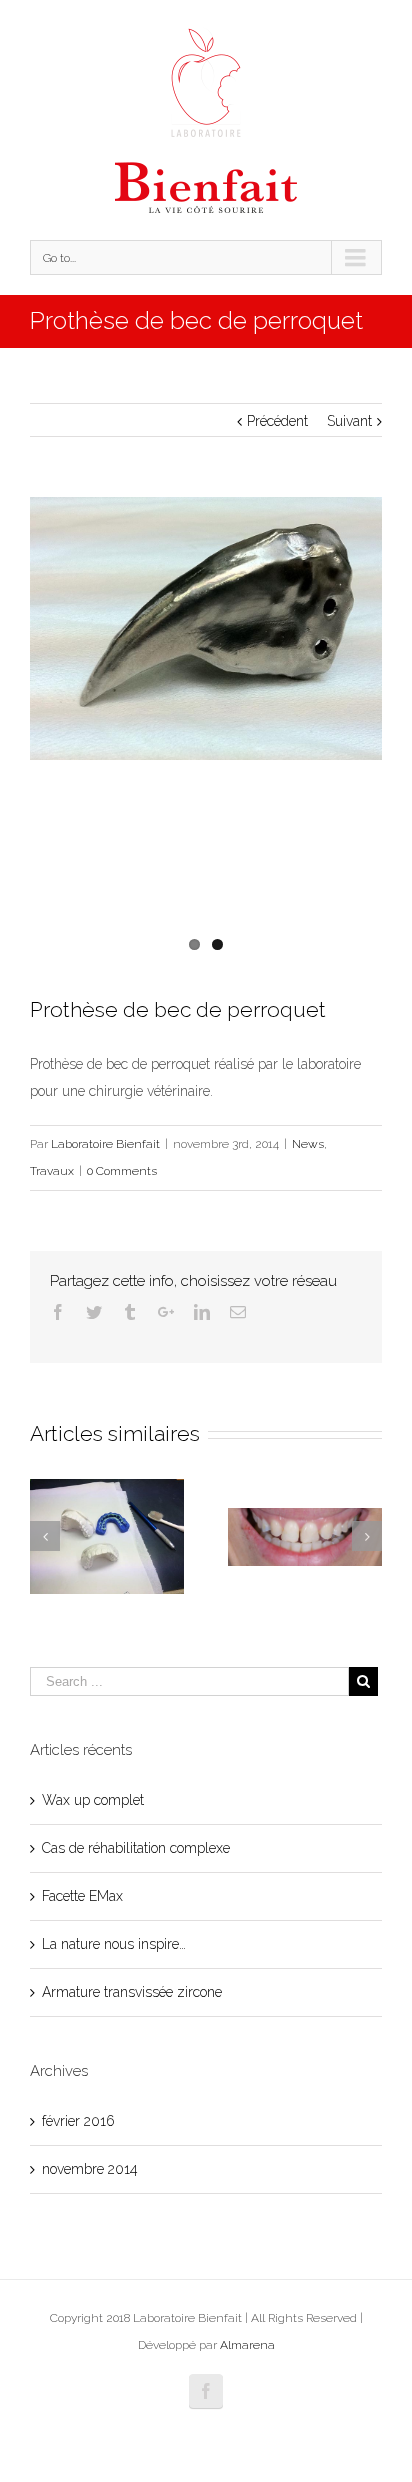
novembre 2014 (90, 2169)
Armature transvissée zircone (132, 1992)
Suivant (349, 421)
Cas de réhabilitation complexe (136, 1848)
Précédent (277, 421)
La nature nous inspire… (114, 1944)
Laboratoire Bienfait (105, 1144)
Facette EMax (82, 1896)
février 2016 (78, 2121)
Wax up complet (93, 1800)
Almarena (247, 2345)
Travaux (52, 1171)
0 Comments (122, 1171)
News (308, 1144)
